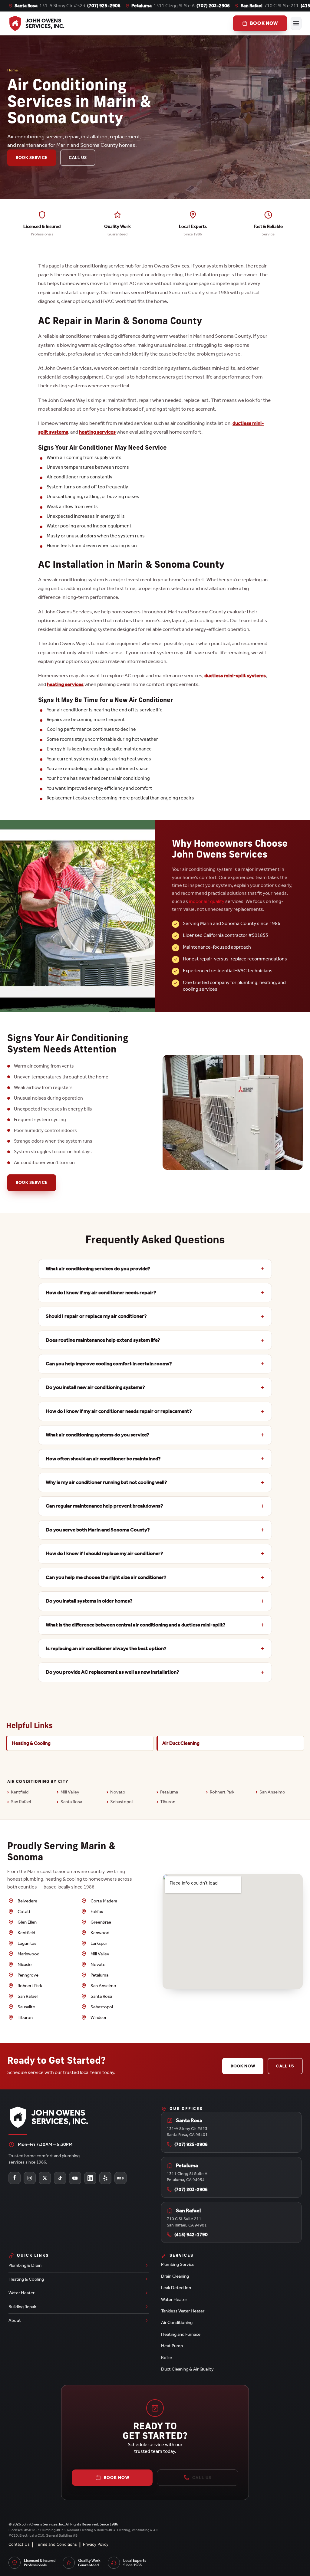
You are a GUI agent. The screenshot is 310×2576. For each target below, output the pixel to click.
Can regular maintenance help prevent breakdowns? (104, 1506)
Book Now (243, 2066)
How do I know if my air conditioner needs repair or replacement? (119, 1411)
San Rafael (21, 1802)
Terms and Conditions (56, 2544)
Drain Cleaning (175, 2276)
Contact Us (19, 2544)
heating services (97, 432)
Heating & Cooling (31, 1743)
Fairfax (97, 1911)
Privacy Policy (96, 2544)
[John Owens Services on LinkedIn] (90, 2178)
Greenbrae (101, 1922)
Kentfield (20, 1792)
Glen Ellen (27, 1922)
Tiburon (168, 1802)
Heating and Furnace (181, 2334)
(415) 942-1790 (191, 2235)
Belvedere (27, 1901)
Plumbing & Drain (25, 2265)
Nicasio (25, 1964)
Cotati (24, 1911)
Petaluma (169, 1792)
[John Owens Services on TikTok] (60, 2178)
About (15, 2320)
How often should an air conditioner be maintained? (103, 1459)
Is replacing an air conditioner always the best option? (106, 1648)
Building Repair (22, 2307)
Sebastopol (121, 1802)
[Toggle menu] (296, 23)
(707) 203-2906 (213, 6)
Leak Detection (176, 2288)
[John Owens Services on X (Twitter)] (45, 2178)
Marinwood (28, 1954)
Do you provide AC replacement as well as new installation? (112, 1672)
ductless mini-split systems (235, 675)
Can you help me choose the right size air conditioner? (106, 1577)
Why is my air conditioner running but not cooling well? (106, 1482)
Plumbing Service (178, 2264)
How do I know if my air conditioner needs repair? (101, 1293)
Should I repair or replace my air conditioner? (96, 1316)
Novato (118, 1792)
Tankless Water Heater (183, 2311)
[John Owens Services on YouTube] (75, 2178)
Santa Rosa (71, 1802)
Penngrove (28, 1975)
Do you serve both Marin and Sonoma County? (98, 1530)
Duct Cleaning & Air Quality (187, 2369)
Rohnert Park (222, 1792)
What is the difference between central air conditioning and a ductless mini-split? (136, 1625)
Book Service (32, 158)
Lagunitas (27, 1943)
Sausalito (26, 2007)
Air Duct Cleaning (181, 1743)
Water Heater (21, 2293)
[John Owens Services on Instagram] (30, 2178)
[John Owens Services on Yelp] (105, 2178)
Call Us (78, 158)
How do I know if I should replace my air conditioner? (104, 1553)
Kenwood (100, 1933)
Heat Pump (172, 2346)
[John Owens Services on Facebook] (15, 2178)
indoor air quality (207, 901)
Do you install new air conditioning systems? (95, 1387)
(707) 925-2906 (104, 6)
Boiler (167, 2358)
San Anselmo (272, 1792)
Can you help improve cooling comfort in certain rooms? (109, 1364)
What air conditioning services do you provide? (98, 1269)
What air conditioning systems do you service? (97, 1435)
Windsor (99, 2017)
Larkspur (99, 1943)
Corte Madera (104, 1901)
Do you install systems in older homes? (89, 1601)
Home (13, 70)
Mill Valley (70, 1792)
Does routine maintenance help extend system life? (103, 1340)
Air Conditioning (177, 2322)
